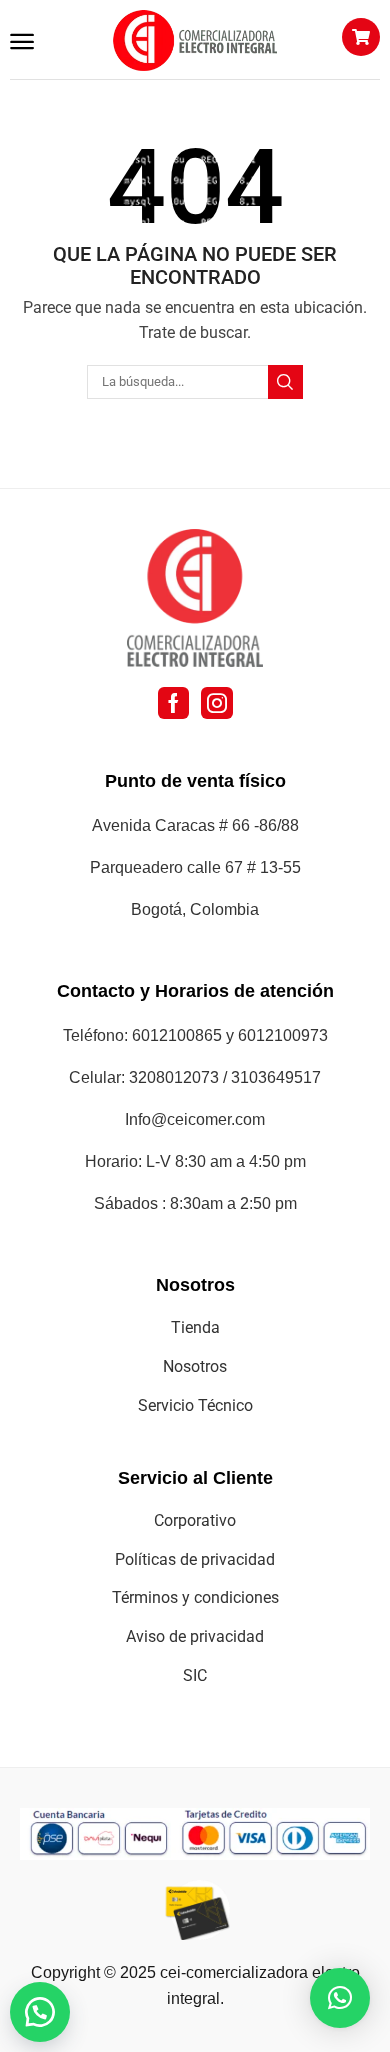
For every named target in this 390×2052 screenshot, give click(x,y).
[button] (22, 42)
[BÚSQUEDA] (285, 382)
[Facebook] (173, 703)
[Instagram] (217, 703)
